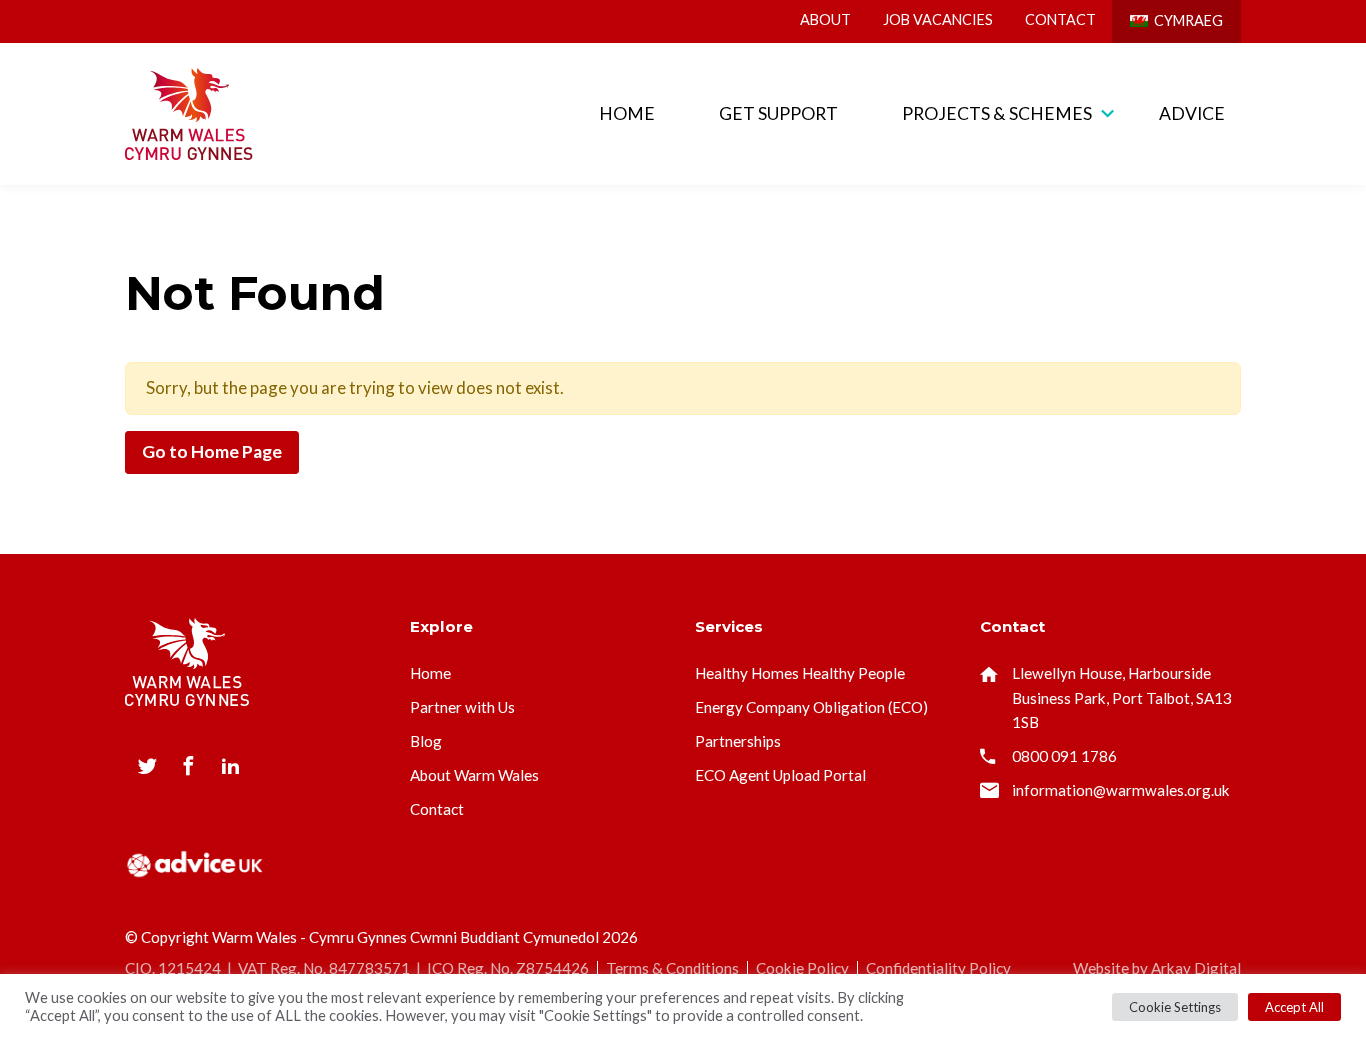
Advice (1192, 113)
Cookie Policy (802, 968)
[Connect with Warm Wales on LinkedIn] (230, 765)
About (825, 19)
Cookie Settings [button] (1175, 1007)
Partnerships (738, 741)
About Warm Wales (474, 775)
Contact (1060, 19)
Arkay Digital (1196, 968)
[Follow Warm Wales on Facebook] (188, 765)
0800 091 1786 (1064, 756)
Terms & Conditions (672, 968)
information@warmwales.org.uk (1121, 790)
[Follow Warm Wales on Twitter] (147, 765)
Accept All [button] (1294, 1007)
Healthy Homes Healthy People (800, 673)
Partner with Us (462, 707)
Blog (426, 741)
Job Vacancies (938, 19)
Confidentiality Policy (938, 968)
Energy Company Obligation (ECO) (811, 707)
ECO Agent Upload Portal (780, 775)
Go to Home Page (212, 451)
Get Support (778, 113)
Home (627, 113)
